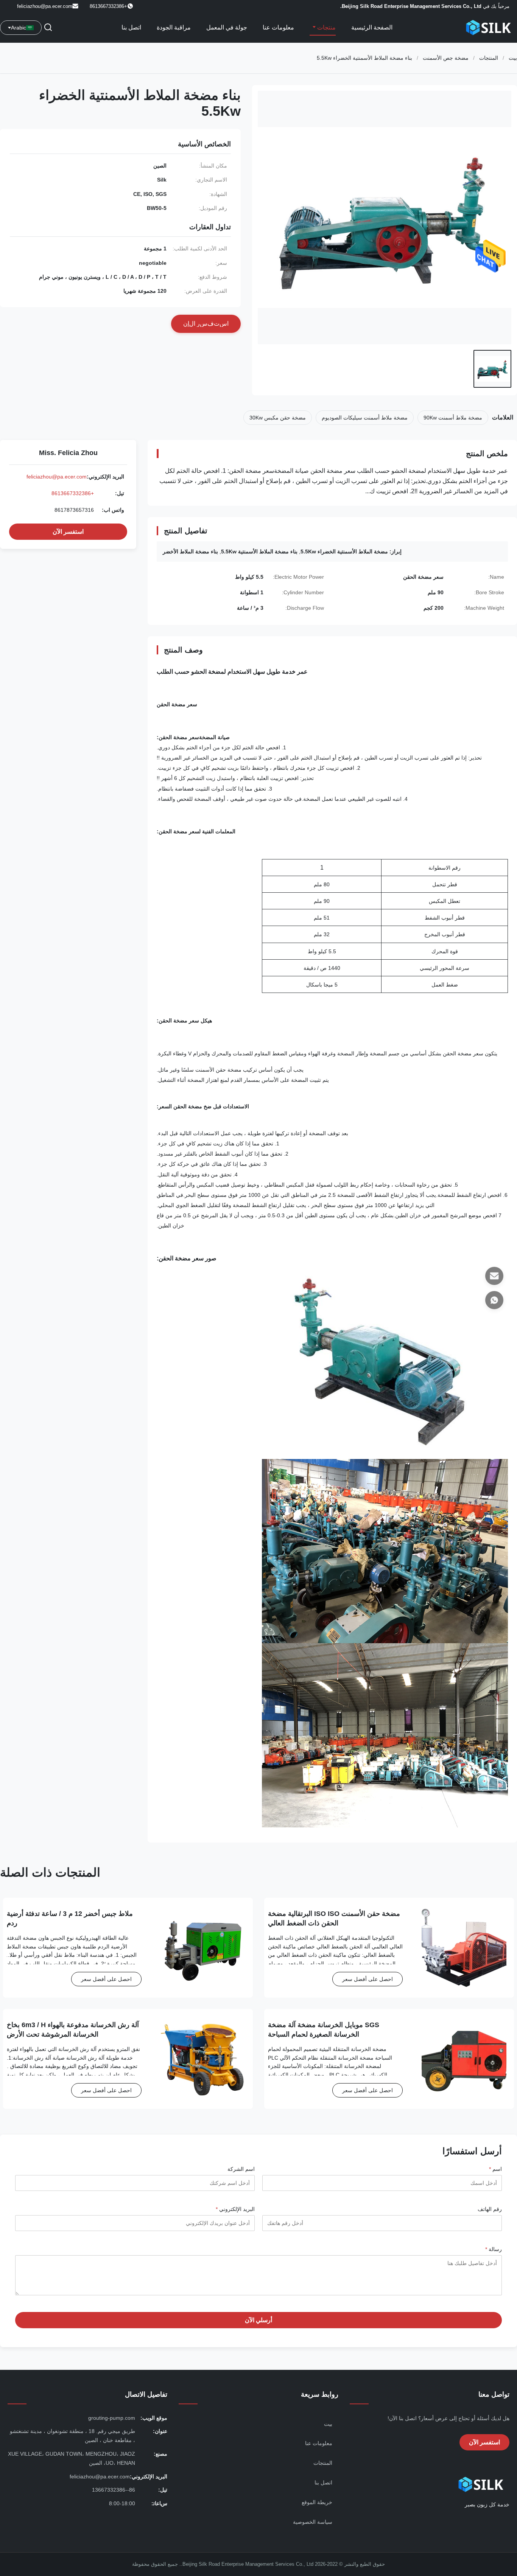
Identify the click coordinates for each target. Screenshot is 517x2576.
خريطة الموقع (317, 2502)
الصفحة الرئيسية (372, 27)
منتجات (326, 27)
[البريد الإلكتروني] (494, 1276)
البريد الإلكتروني (235, 2209)
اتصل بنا (131, 27)
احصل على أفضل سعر (368, 1979)
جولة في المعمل (227, 27)
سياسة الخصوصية (313, 2522)
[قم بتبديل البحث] (48, 28)
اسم (495, 2169)
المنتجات (489, 58)
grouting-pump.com (112, 2418)
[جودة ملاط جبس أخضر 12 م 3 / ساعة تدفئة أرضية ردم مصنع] (203, 1948)
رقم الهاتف (490, 2209)
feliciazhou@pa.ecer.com (45, 6)
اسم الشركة (241, 2169)
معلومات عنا (278, 27)
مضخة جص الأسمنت (446, 58)
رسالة (494, 2249)
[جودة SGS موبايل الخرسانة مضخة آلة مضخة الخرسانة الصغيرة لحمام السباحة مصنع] (464, 2059)
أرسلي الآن (258, 2320)
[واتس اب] (494, 1300)
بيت (513, 58)
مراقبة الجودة (174, 27)
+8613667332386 (73, 493)
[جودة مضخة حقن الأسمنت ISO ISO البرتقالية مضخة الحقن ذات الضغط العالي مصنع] (464, 1948)
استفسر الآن (68, 532)
